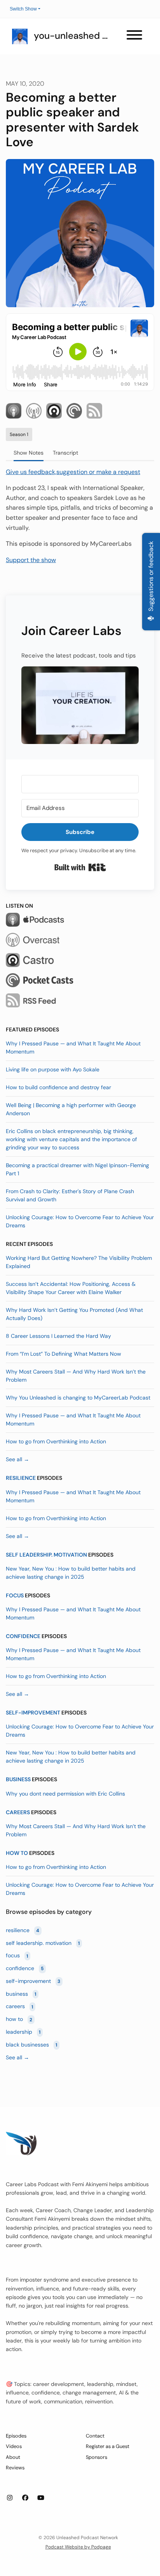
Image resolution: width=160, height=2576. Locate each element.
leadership (23, 2032)
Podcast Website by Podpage (78, 2547)
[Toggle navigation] (134, 36)
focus (15, 1595)
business (18, 1779)
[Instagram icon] (10, 2498)
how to (17, 1853)
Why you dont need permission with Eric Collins (65, 1794)
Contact (95, 2436)
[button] (80, 705)
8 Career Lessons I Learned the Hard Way (58, 1336)
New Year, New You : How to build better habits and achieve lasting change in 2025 (71, 1573)
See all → (17, 1459)
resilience (21, 1478)
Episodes (16, 2436)
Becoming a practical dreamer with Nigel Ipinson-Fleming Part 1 (77, 1169)
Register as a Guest (108, 2446)
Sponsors (97, 2457)
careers (18, 1812)
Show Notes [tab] (29, 453)
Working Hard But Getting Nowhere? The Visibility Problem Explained (79, 1262)
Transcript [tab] (65, 453)
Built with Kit (80, 867)
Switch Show (23, 9)
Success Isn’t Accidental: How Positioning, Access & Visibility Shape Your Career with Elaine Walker (71, 1288)
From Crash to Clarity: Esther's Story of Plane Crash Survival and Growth (70, 1195)
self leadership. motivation (46, 1555)
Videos (14, 2446)
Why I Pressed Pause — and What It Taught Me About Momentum (73, 1048)
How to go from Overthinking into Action (56, 1441)
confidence (23, 1636)
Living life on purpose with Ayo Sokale (53, 1069)
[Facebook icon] (25, 2498)
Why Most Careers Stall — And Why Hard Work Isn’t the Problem (76, 1376)
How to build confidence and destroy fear (58, 1087)
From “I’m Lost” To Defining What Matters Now (63, 1354)
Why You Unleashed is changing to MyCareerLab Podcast (78, 1398)
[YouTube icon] (41, 2498)
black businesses (31, 2045)
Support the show (31, 560)
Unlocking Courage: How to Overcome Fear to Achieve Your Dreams (80, 1221)
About (13, 2457)
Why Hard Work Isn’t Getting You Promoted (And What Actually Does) (74, 1314)
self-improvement (33, 1713)
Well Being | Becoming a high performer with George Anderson (71, 1109)
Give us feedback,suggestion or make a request (73, 472)
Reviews (15, 2468)
